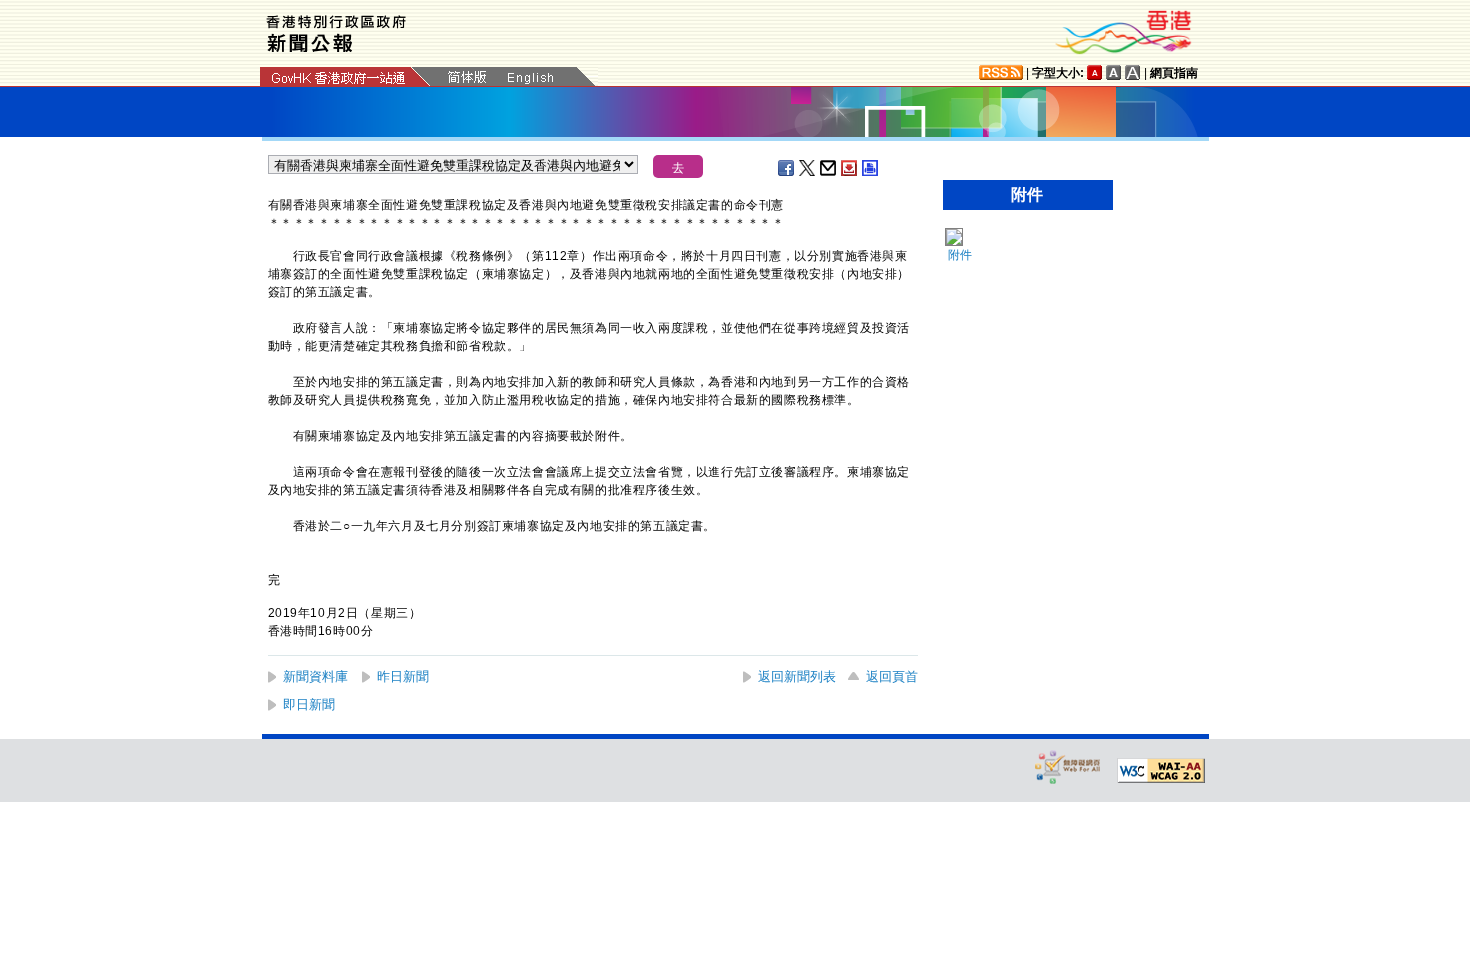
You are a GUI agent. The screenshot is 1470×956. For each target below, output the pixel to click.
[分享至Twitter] (808, 168)
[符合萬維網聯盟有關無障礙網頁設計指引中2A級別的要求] (1161, 771)
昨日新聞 (403, 676)
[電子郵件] (829, 168)
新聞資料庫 (315, 676)
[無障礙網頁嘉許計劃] (1068, 766)
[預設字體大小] (1095, 72)
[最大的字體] (1133, 72)
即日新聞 (309, 704)
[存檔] (850, 168)
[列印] (871, 168)
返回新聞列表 (797, 676)
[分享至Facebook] (787, 168)
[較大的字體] (1114, 72)
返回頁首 (892, 676)
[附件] (953, 236)
